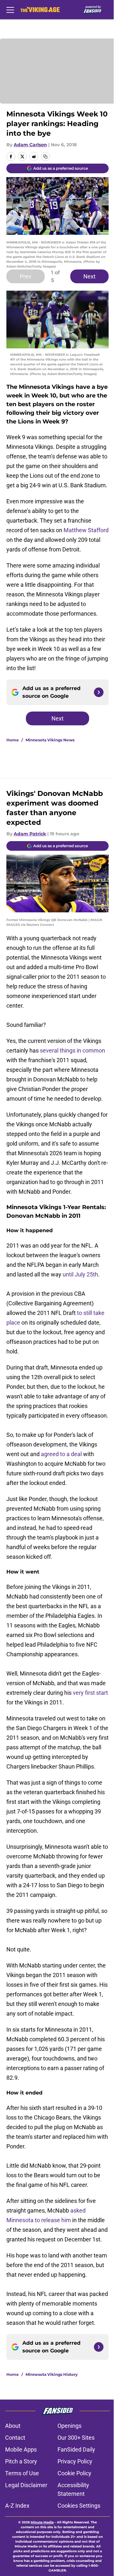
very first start (90, 1693)
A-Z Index (17, 2506)
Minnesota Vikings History (52, 2374)
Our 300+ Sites (76, 2438)
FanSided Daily (76, 2449)
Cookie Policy (74, 2473)
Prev (26, 276)
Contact (15, 2438)
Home (13, 740)
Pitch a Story (21, 2461)
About (13, 2426)
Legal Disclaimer (26, 2485)
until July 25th (80, 1274)
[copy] (45, 157)
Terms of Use (22, 2473)
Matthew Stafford (86, 530)
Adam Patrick (30, 834)
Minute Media (42, 2522)
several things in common (73, 1050)
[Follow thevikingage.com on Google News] (99, 692)
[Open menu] (10, 10)
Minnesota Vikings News (50, 740)
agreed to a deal (61, 1454)
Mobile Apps (21, 2449)
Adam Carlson (30, 145)
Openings (69, 2426)
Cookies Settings (79, 2506)
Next (89, 276)
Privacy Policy (75, 2461)
